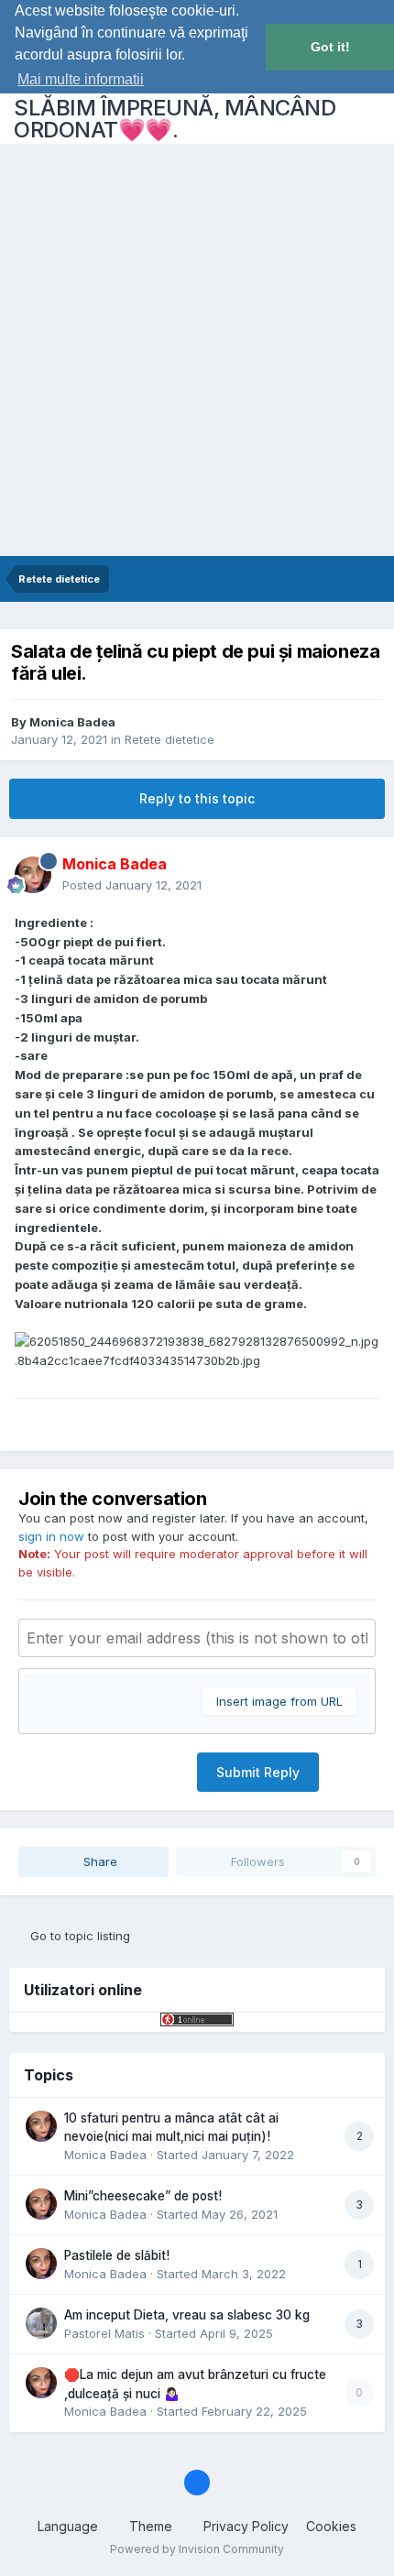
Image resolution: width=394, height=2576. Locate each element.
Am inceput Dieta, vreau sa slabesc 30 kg (187, 2315)
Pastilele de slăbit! (117, 2255)
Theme (153, 2526)
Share (98, 1861)
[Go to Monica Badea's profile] (33, 875)
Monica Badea (72, 722)
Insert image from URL (279, 1701)
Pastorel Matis (104, 2333)
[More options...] (361, 875)
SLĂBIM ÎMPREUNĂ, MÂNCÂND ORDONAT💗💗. (175, 119)
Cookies (331, 2526)
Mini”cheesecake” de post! (143, 2196)
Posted (132, 885)
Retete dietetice (170, 739)
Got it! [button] (330, 47)
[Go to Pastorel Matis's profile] (41, 2323)
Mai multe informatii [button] (81, 79)
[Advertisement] (197, 350)
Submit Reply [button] (258, 1772)
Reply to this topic (197, 798)
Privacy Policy (246, 2526)
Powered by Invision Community (197, 2549)
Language (70, 2526)
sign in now (51, 1536)
